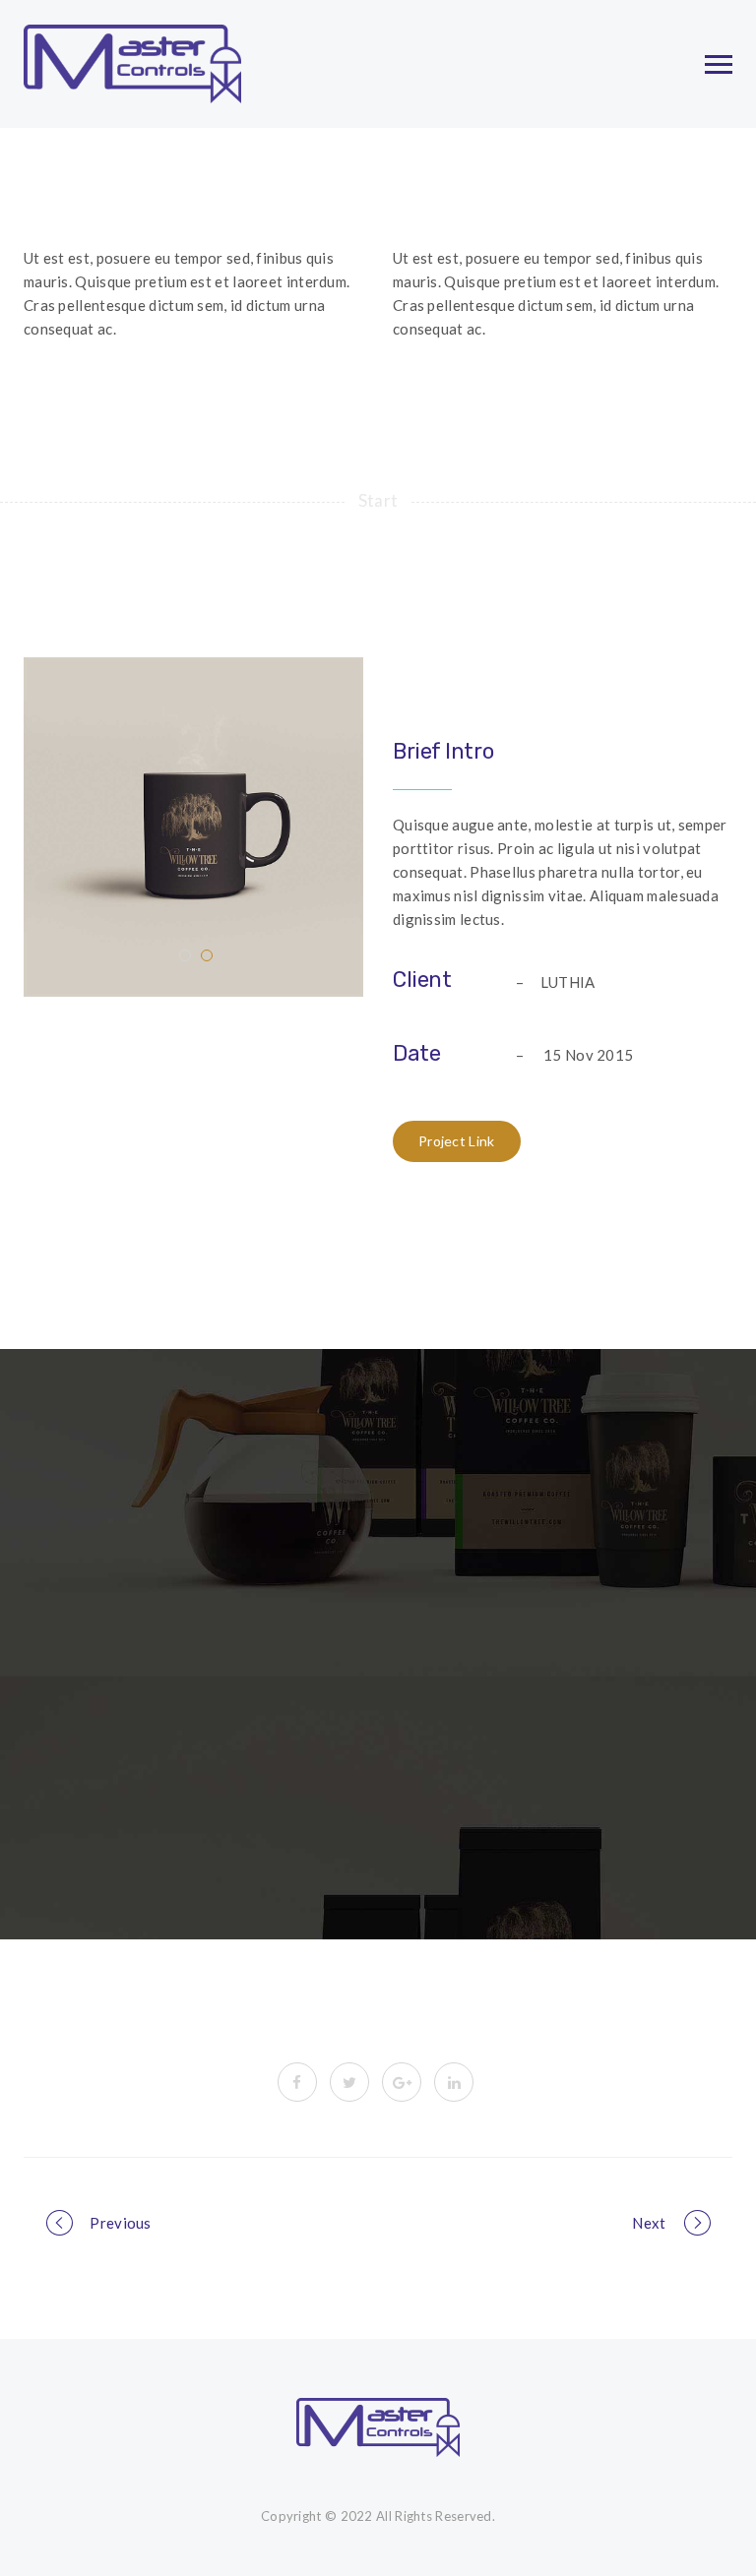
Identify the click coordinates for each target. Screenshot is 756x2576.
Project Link (457, 1141)
